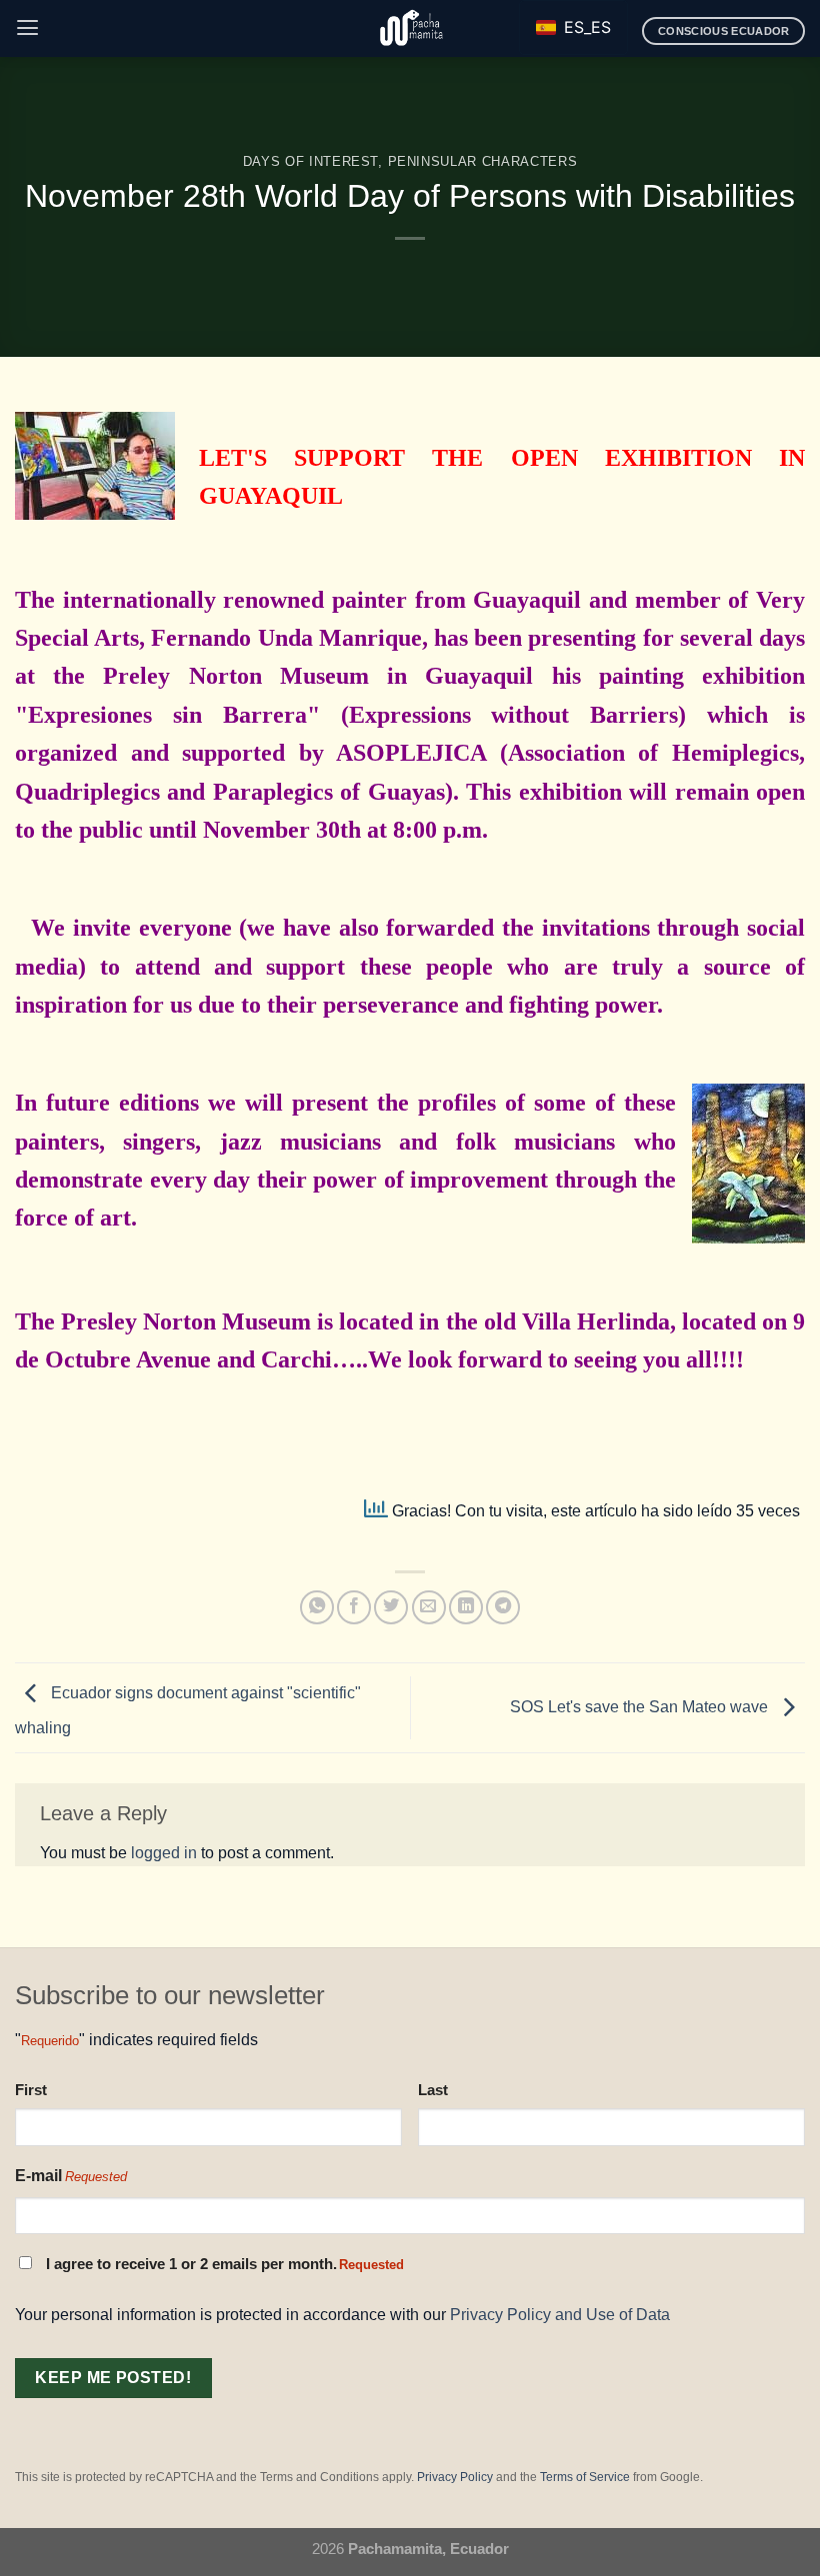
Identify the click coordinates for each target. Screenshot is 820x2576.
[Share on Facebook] (354, 1607)
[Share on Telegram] (503, 1607)
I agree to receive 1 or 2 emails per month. (225, 2264)
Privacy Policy (455, 2477)
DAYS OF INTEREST (311, 161)
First (31, 2090)
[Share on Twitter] (391, 1607)
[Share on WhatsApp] (317, 1607)
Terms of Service (585, 2477)
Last (433, 2090)
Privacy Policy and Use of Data (560, 2314)
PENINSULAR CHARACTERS (483, 161)
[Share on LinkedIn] (466, 1607)
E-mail (71, 2176)
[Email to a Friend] (429, 1607)
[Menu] (27, 28)
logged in (164, 1852)
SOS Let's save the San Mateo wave (641, 1706)
